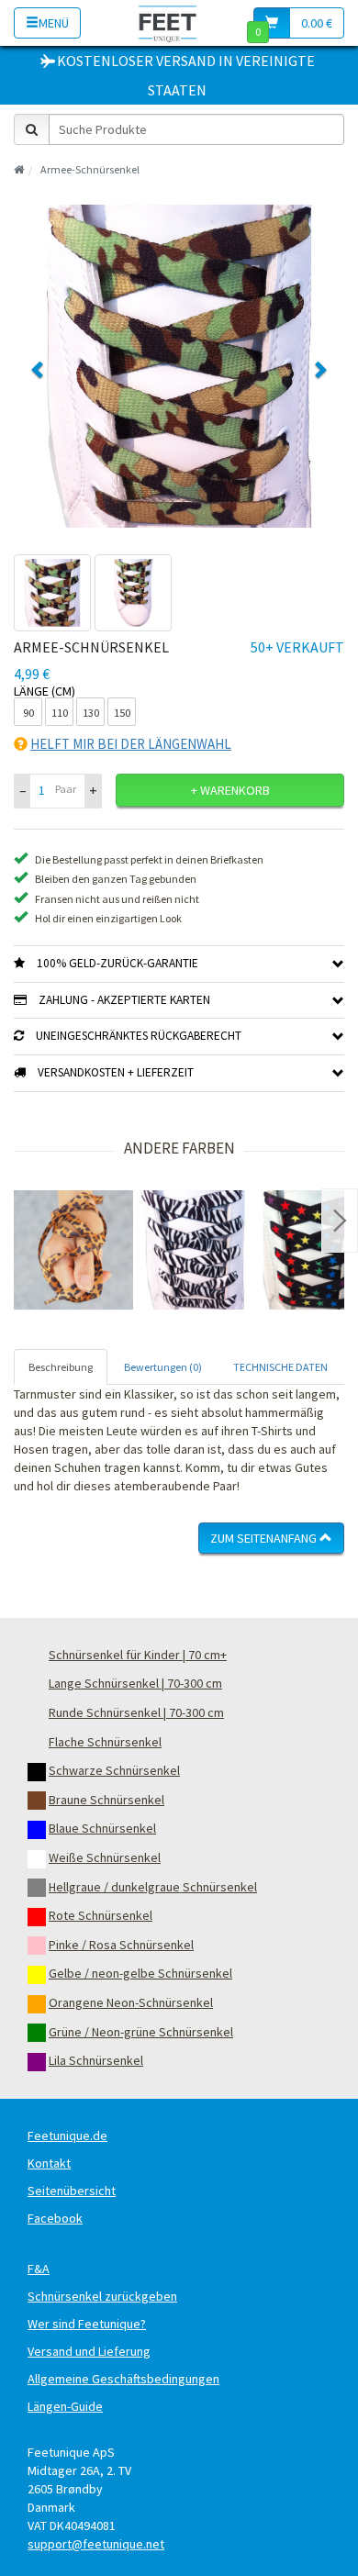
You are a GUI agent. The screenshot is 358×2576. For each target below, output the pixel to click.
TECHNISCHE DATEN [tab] (280, 1367)
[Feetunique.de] (168, 22)
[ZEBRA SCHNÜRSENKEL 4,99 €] (193, 1250)
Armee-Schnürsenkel (90, 169)
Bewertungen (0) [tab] (163, 1367)
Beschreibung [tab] (61, 1367)
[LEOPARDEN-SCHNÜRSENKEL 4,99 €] (73, 1250)
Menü (54, 23)
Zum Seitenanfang (265, 1538)
